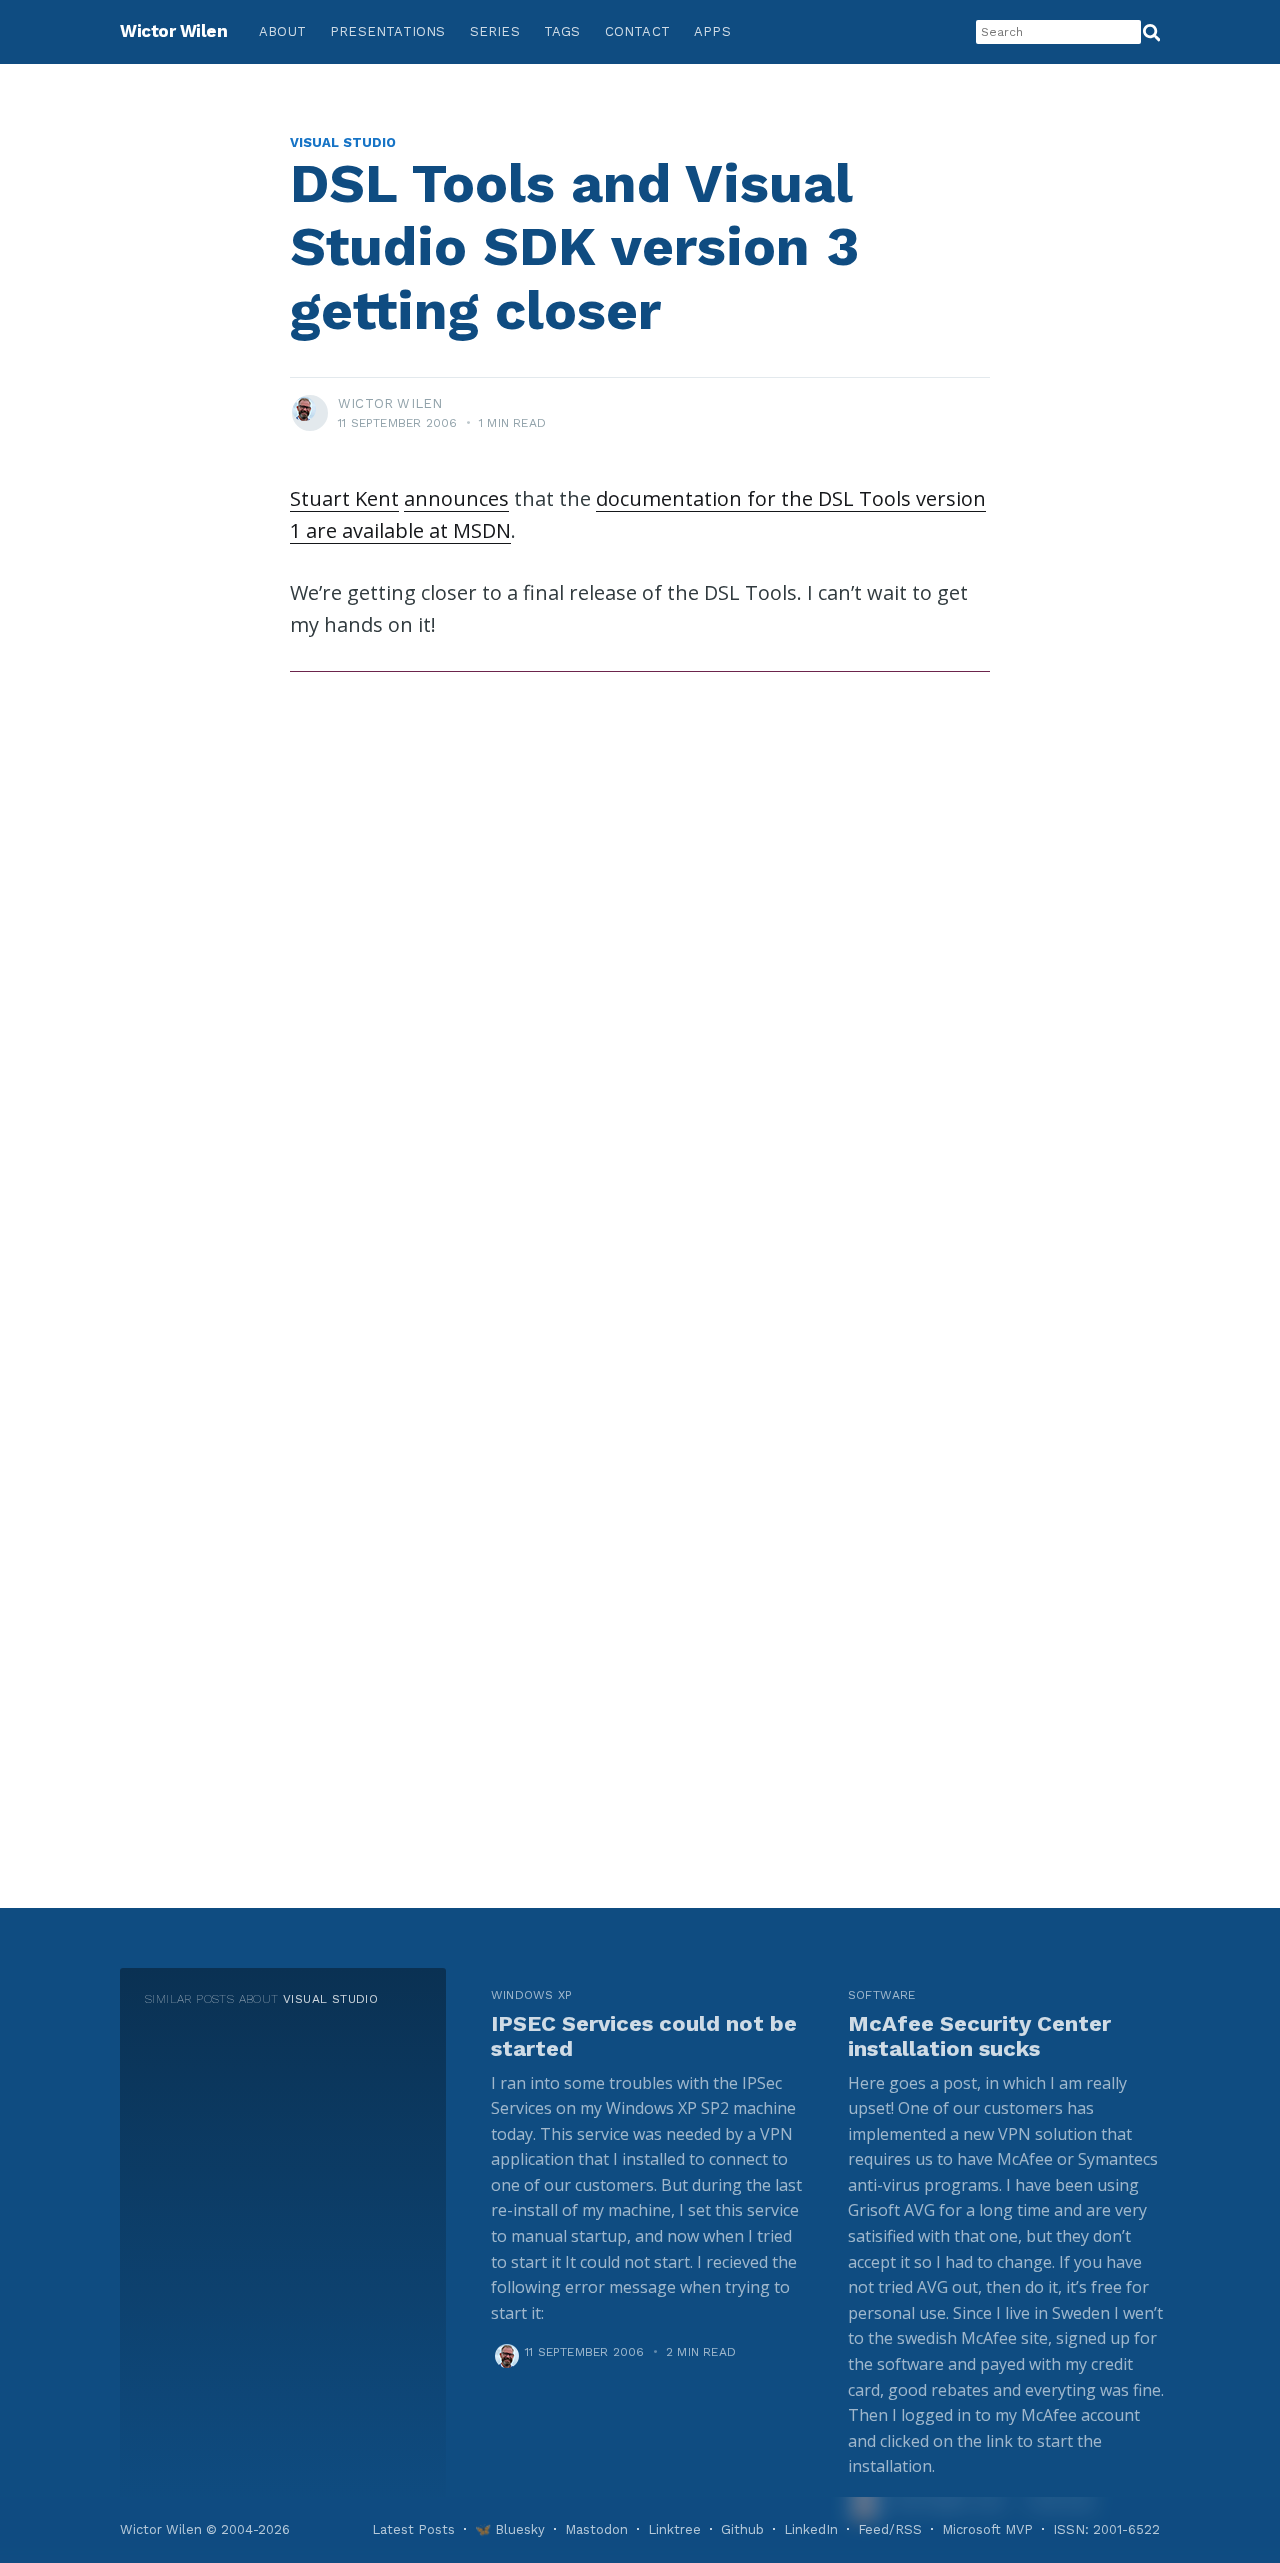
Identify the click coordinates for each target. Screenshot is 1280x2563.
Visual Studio (343, 142)
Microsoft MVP (987, 2529)
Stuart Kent (344, 498)
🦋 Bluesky (510, 2529)
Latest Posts (413, 2529)
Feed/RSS (890, 2529)
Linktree (674, 2529)
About (282, 31)
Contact (637, 31)
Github (742, 2529)
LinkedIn (811, 2529)
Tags (562, 31)
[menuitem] (282, 32)
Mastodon (596, 2529)
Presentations (388, 31)
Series (495, 31)
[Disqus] (640, 954)
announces (456, 498)
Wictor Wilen (173, 31)
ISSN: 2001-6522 (1106, 2529)
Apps (712, 31)
